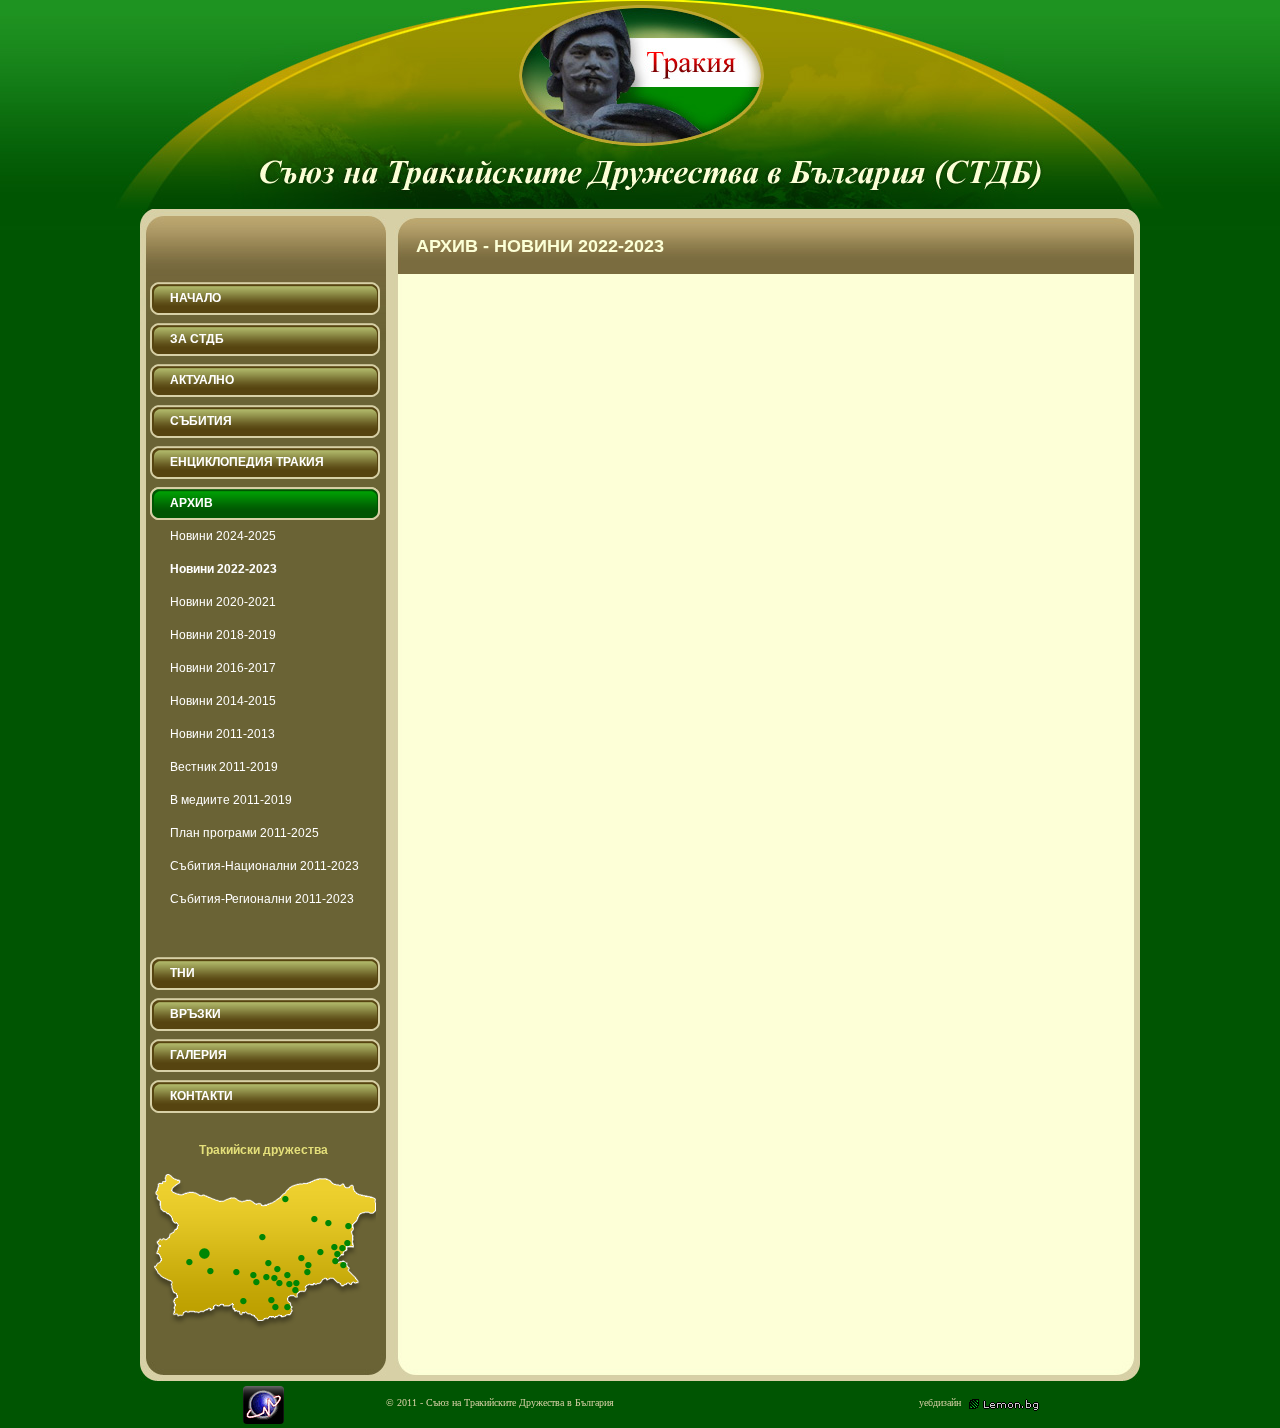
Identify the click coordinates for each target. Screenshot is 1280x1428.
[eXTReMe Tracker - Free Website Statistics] (263, 1419)
